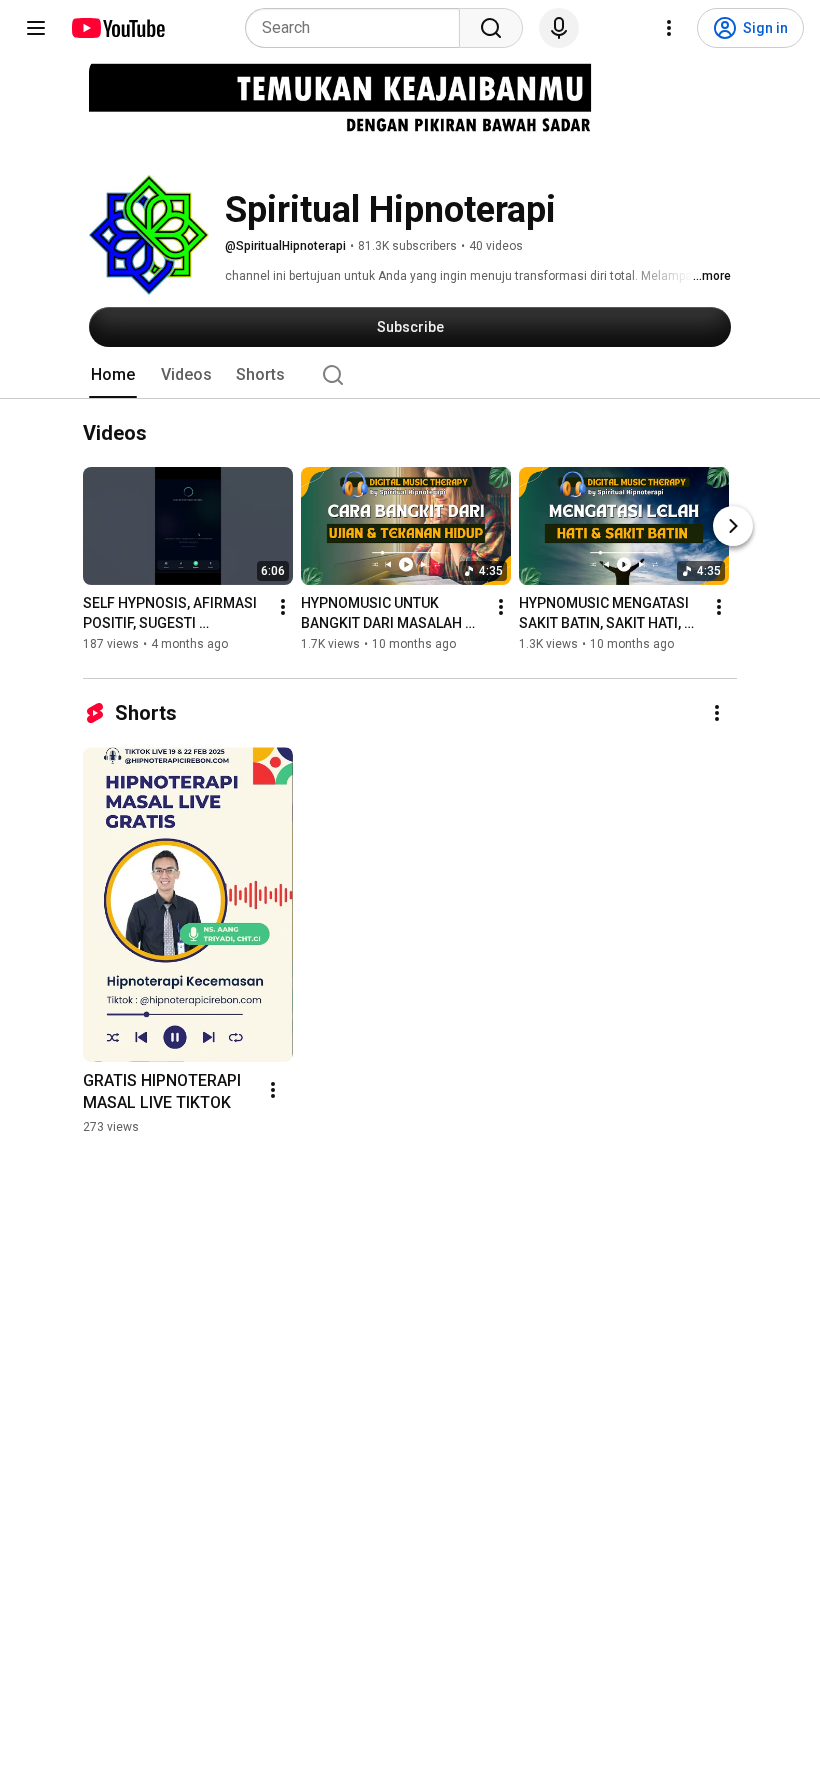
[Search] (491, 28)
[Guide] (36, 28)
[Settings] (669, 28)
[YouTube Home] (117, 28)
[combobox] (358, 28)
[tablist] (410, 375)
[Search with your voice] (559, 28)
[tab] (113, 375)
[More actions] (283, 608)
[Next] (733, 527)
